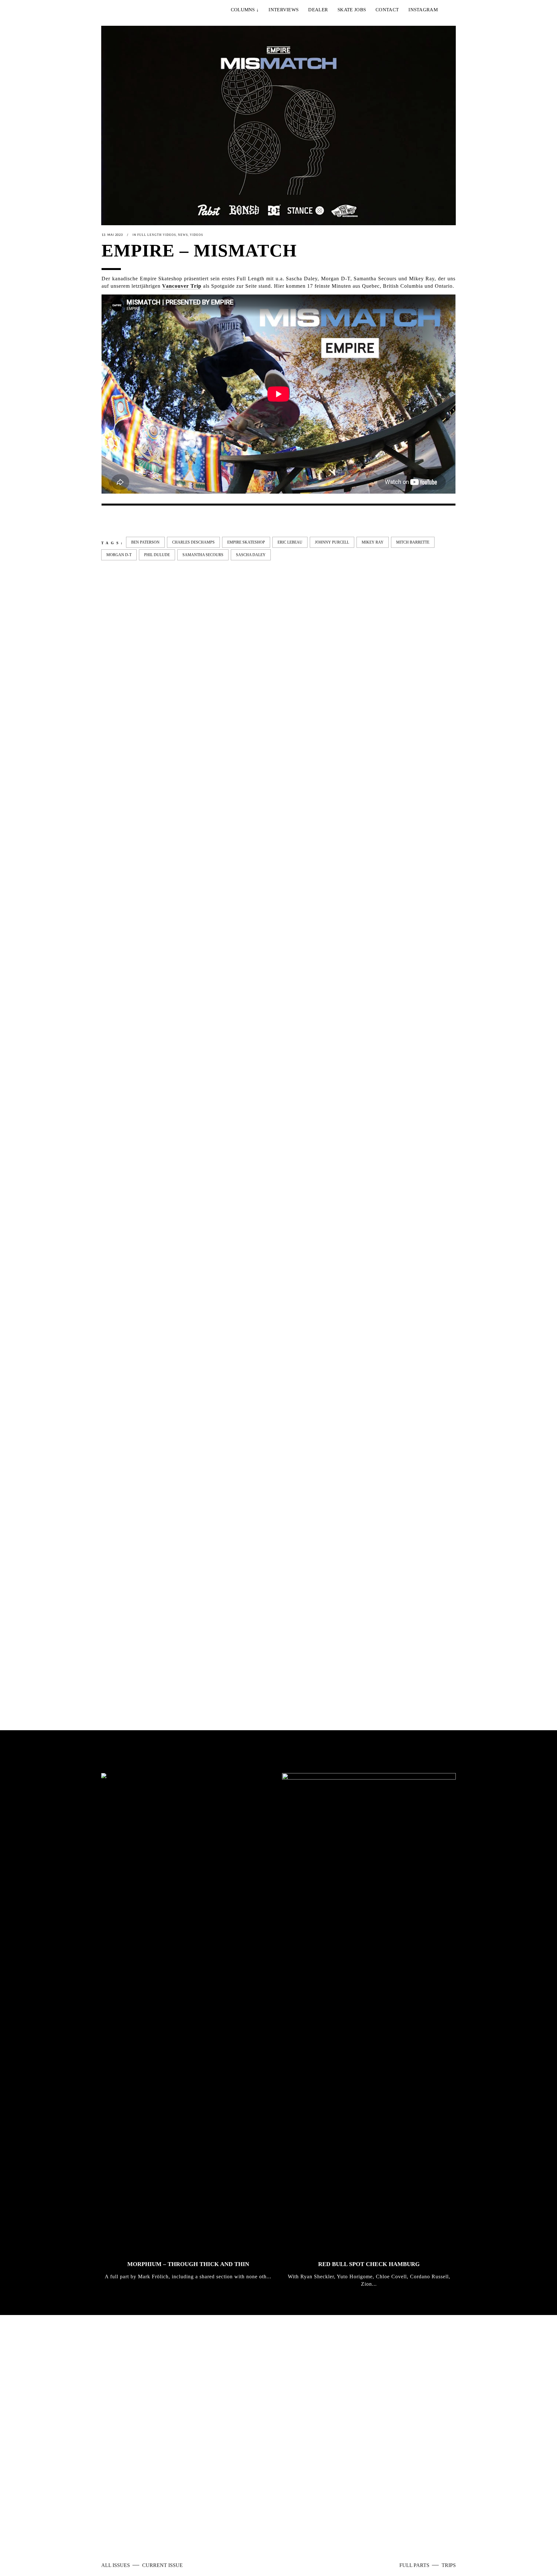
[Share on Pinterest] (156, 521)
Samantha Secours (203, 555)
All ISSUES (116, 2565)
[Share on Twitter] (115, 521)
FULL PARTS (415, 2565)
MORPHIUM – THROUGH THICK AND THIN (188, 2264)
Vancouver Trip (182, 286)
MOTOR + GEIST (396, 1655)
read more (310, 2442)
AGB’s (310, 2524)
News (183, 235)
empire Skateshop (246, 542)
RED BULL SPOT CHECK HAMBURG (369, 2264)
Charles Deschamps (193, 542)
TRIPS (449, 2565)
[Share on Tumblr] (146, 521)
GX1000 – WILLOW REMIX (319, 1106)
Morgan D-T (119, 555)
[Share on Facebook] (105, 521)
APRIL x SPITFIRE (127, 1655)
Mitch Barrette (413, 542)
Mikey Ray (373, 542)
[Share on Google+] (125, 521)
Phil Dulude (157, 555)
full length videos (157, 235)
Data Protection (280, 2524)
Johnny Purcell (332, 542)
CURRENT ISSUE (162, 2565)
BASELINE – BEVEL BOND (229, 1106)
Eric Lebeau (290, 542)
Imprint (249, 2524)
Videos (196, 235)
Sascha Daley (251, 555)
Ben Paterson (145, 542)
